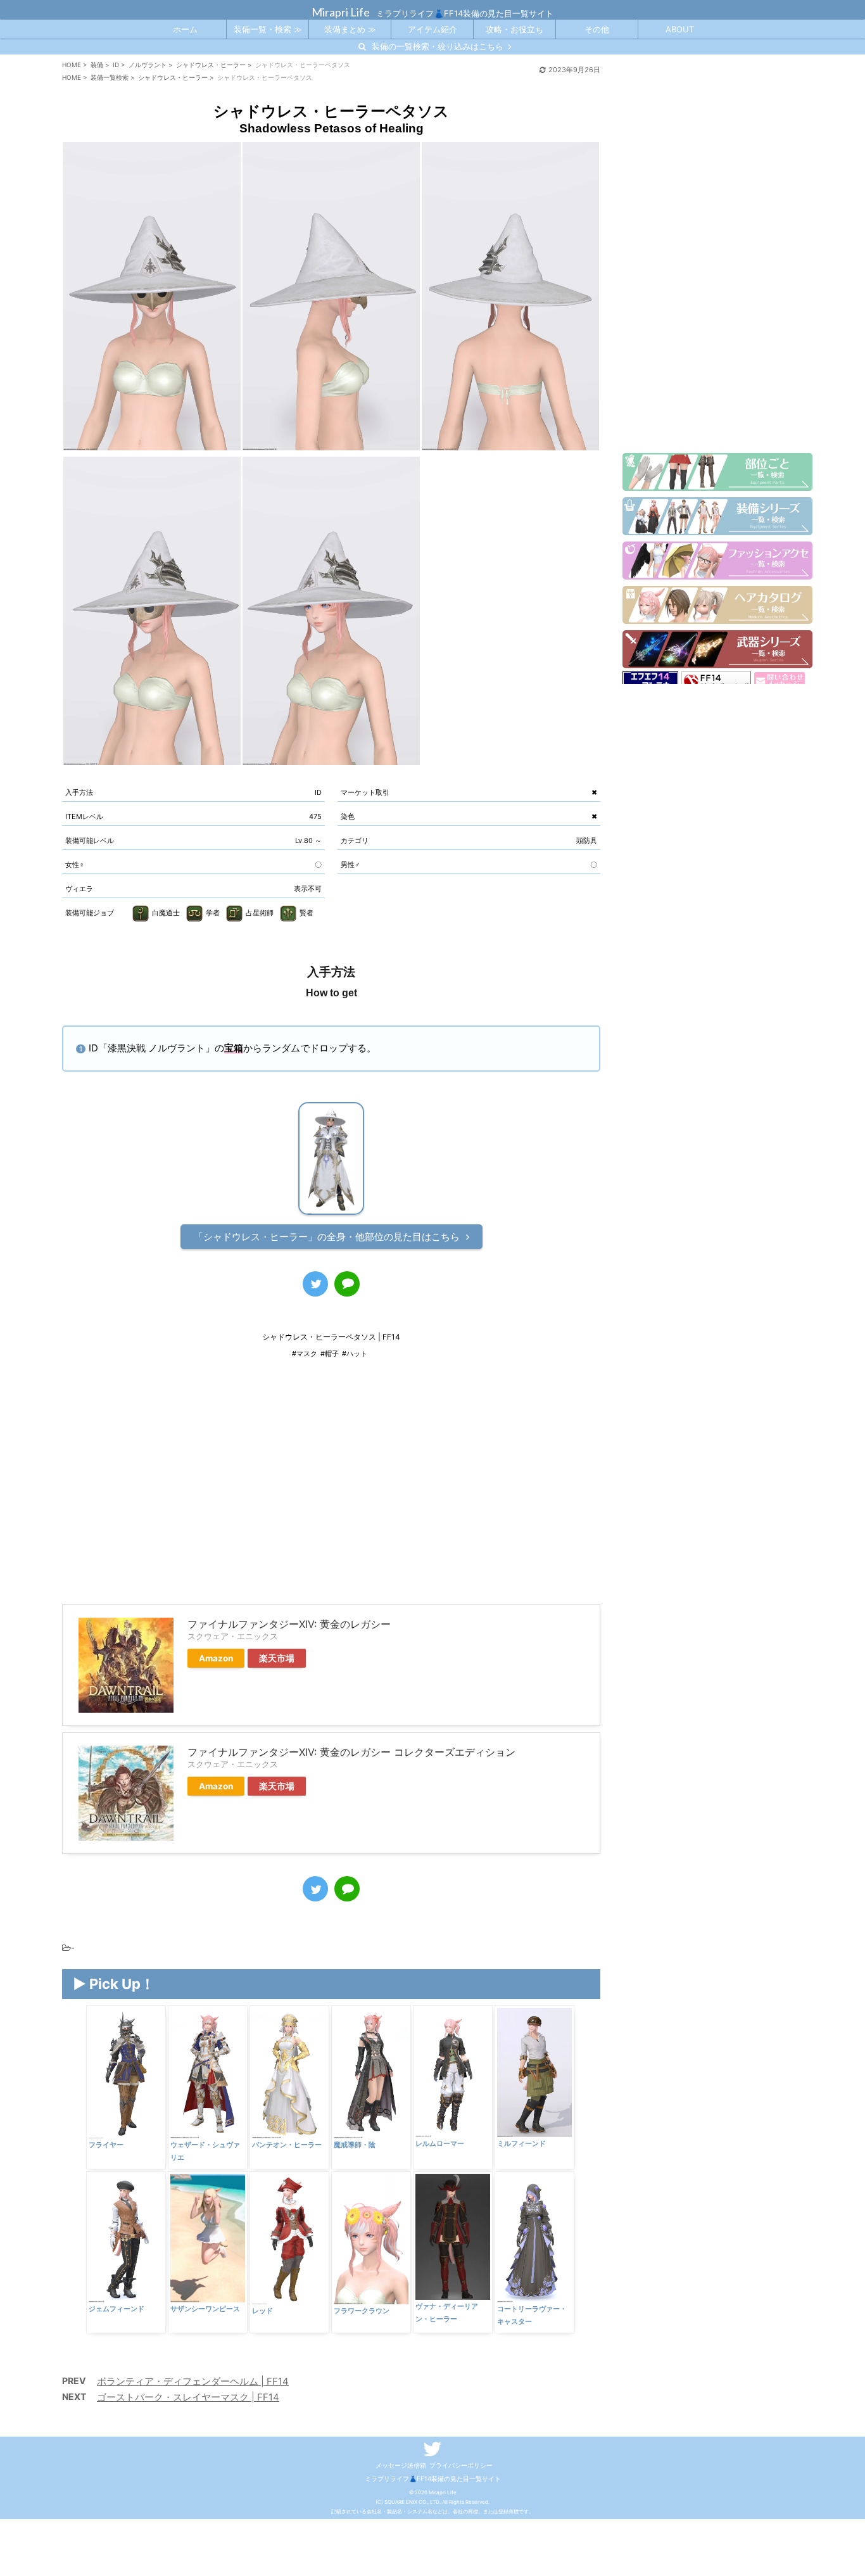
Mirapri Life (341, 12)
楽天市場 (277, 1658)
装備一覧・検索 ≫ (268, 29)
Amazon (216, 1658)
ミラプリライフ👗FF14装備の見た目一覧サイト (433, 2478)
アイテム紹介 (432, 29)
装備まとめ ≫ (350, 29)
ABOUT (680, 29)
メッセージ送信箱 (401, 2465)
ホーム (185, 29)
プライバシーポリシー (461, 2465)
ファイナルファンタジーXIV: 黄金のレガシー (289, 1624)
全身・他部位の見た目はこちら (327, 1237)
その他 (597, 29)
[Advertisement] (331, 1490)
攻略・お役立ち (515, 29)
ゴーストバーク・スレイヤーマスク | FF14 (188, 2397)
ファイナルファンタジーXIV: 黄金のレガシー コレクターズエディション (351, 1752)
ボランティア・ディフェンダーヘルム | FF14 (193, 2381)
